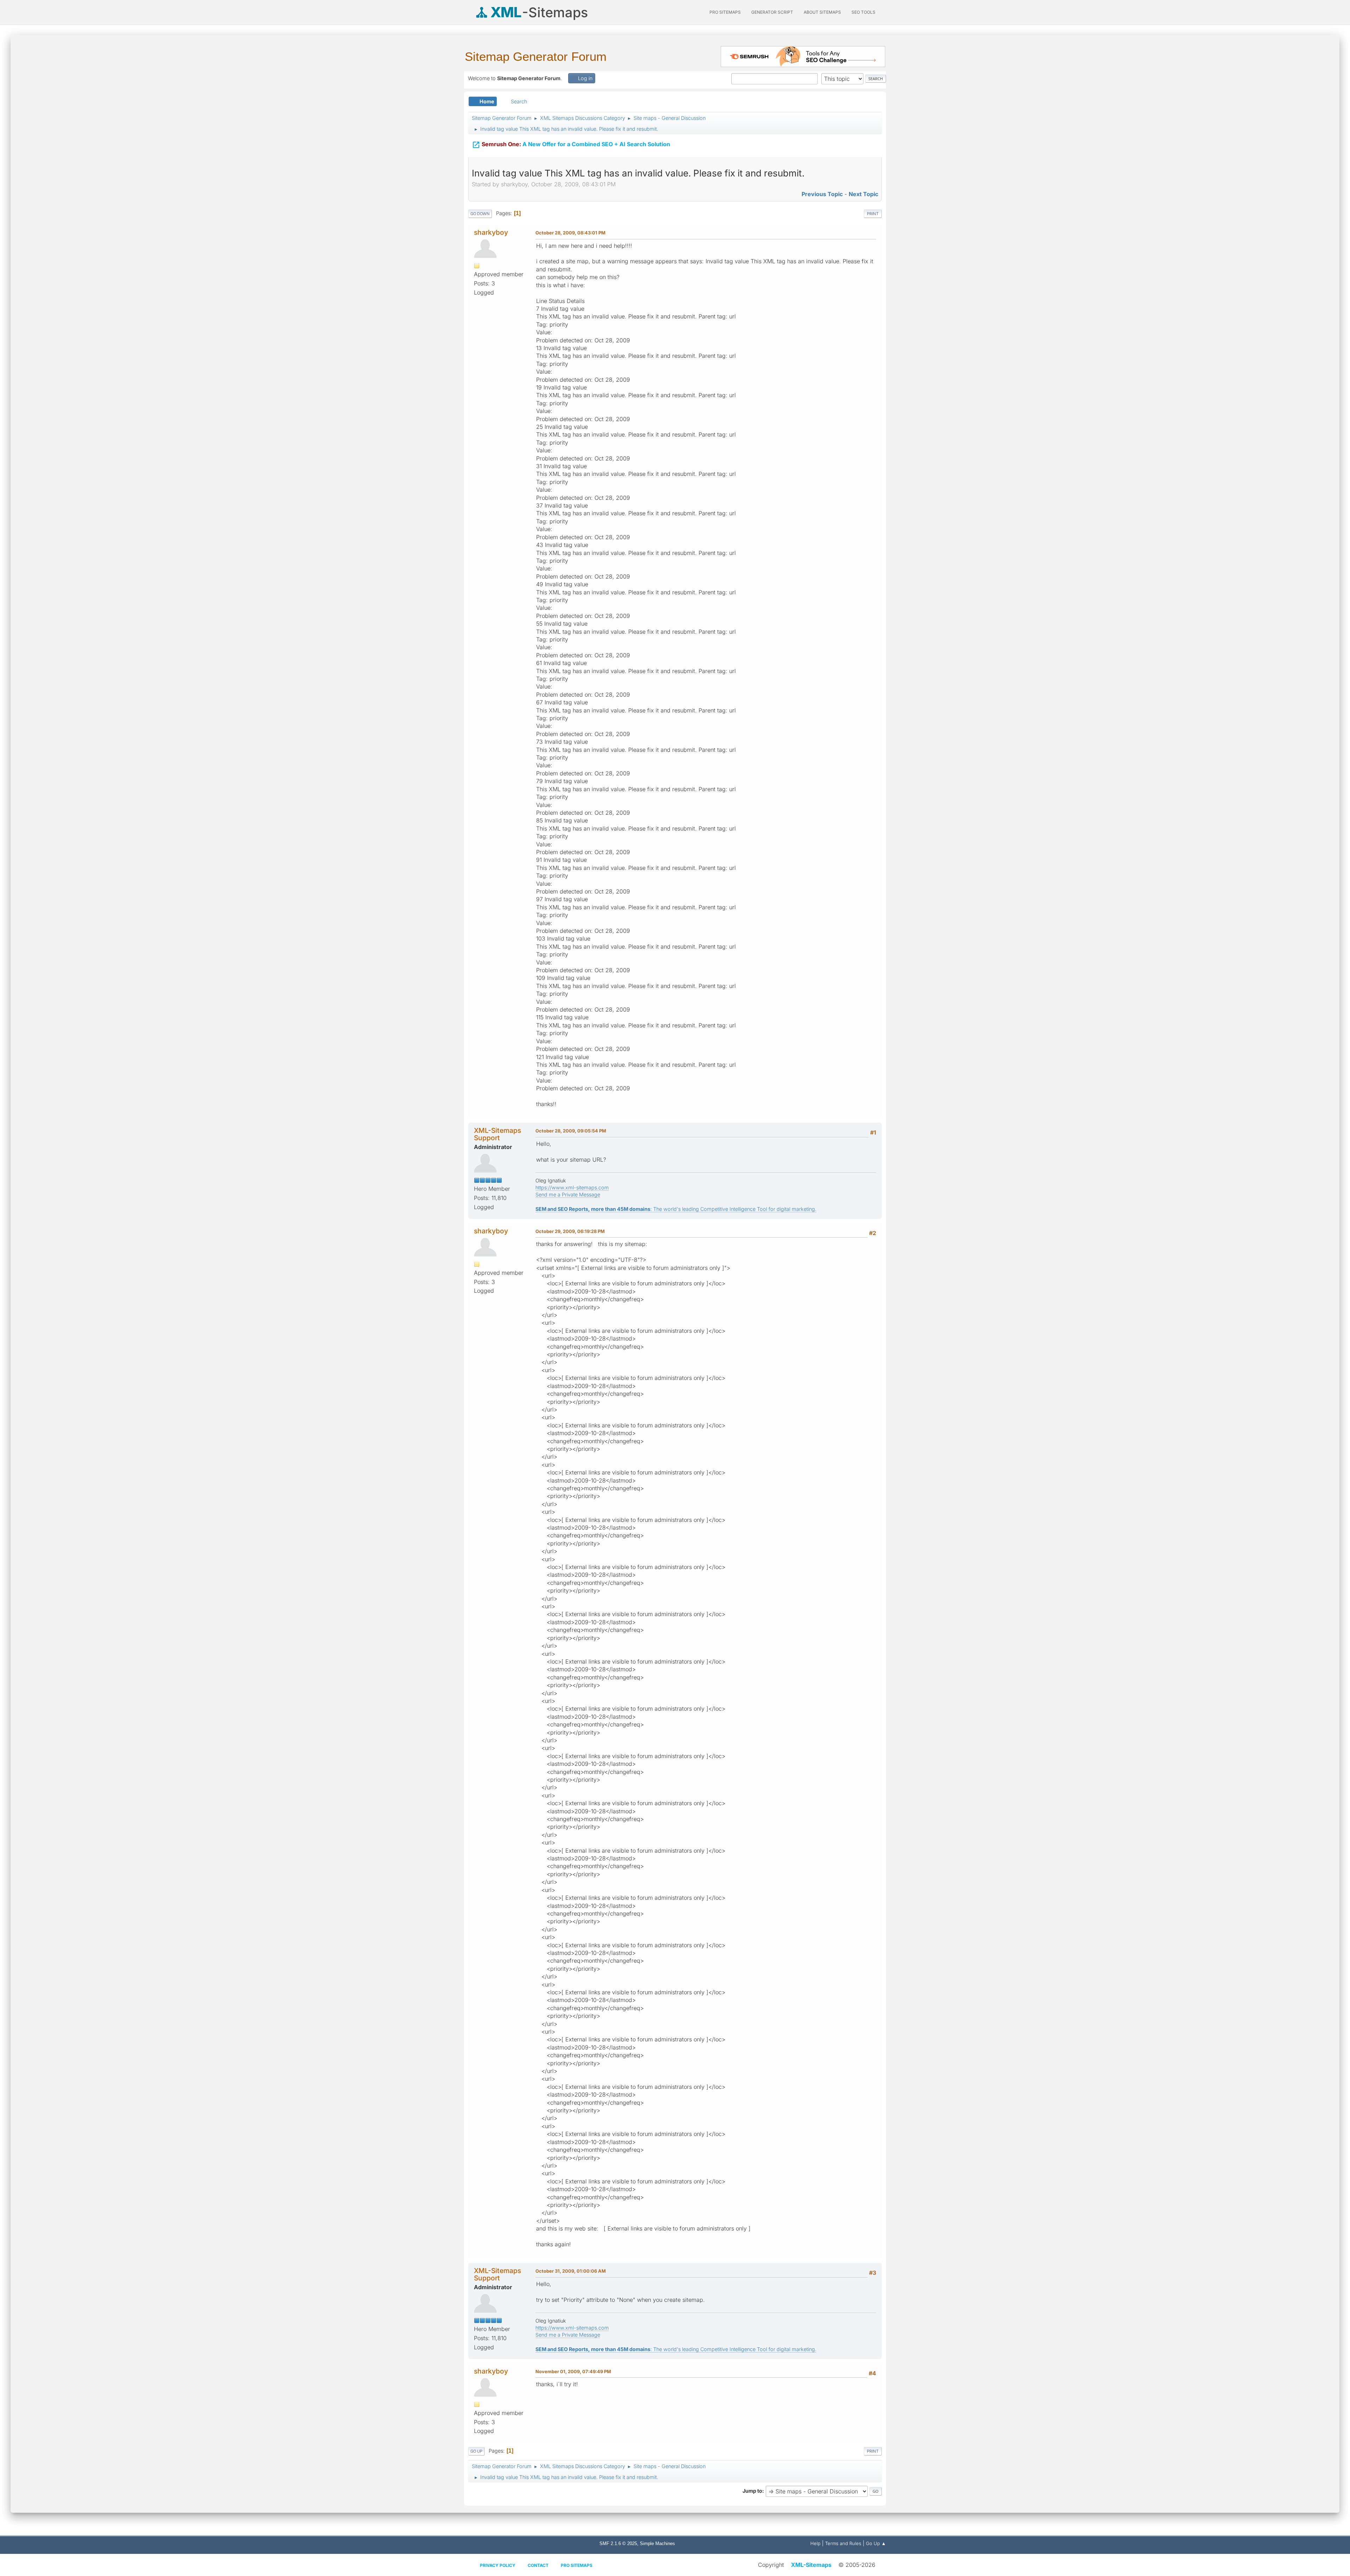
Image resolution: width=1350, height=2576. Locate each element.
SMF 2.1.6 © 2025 (618, 2543)
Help (815, 2543)
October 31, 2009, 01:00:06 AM (571, 2271)
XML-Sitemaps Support (497, 1134)
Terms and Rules (843, 2543)
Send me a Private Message (568, 1195)
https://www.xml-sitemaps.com (572, 1187)
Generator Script (772, 12)
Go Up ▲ (876, 2543)
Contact (538, 2565)
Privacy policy (498, 2565)
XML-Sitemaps (811, 2565)
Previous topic (822, 194)
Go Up (476, 2451)
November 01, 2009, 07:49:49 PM (573, 2371)
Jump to (752, 2491)
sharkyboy (491, 232)
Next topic (863, 194)
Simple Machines (657, 2543)
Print (873, 214)
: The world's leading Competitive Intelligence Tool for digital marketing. (676, 1209)
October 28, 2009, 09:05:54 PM (571, 1131)
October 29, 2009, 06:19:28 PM (570, 1231)
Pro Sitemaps (577, 2565)
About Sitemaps (822, 12)
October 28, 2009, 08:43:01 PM (570, 233)
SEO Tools (863, 12)
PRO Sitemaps (725, 12)
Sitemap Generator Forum (536, 56)
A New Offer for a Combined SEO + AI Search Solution (571, 145)
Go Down (480, 214)
